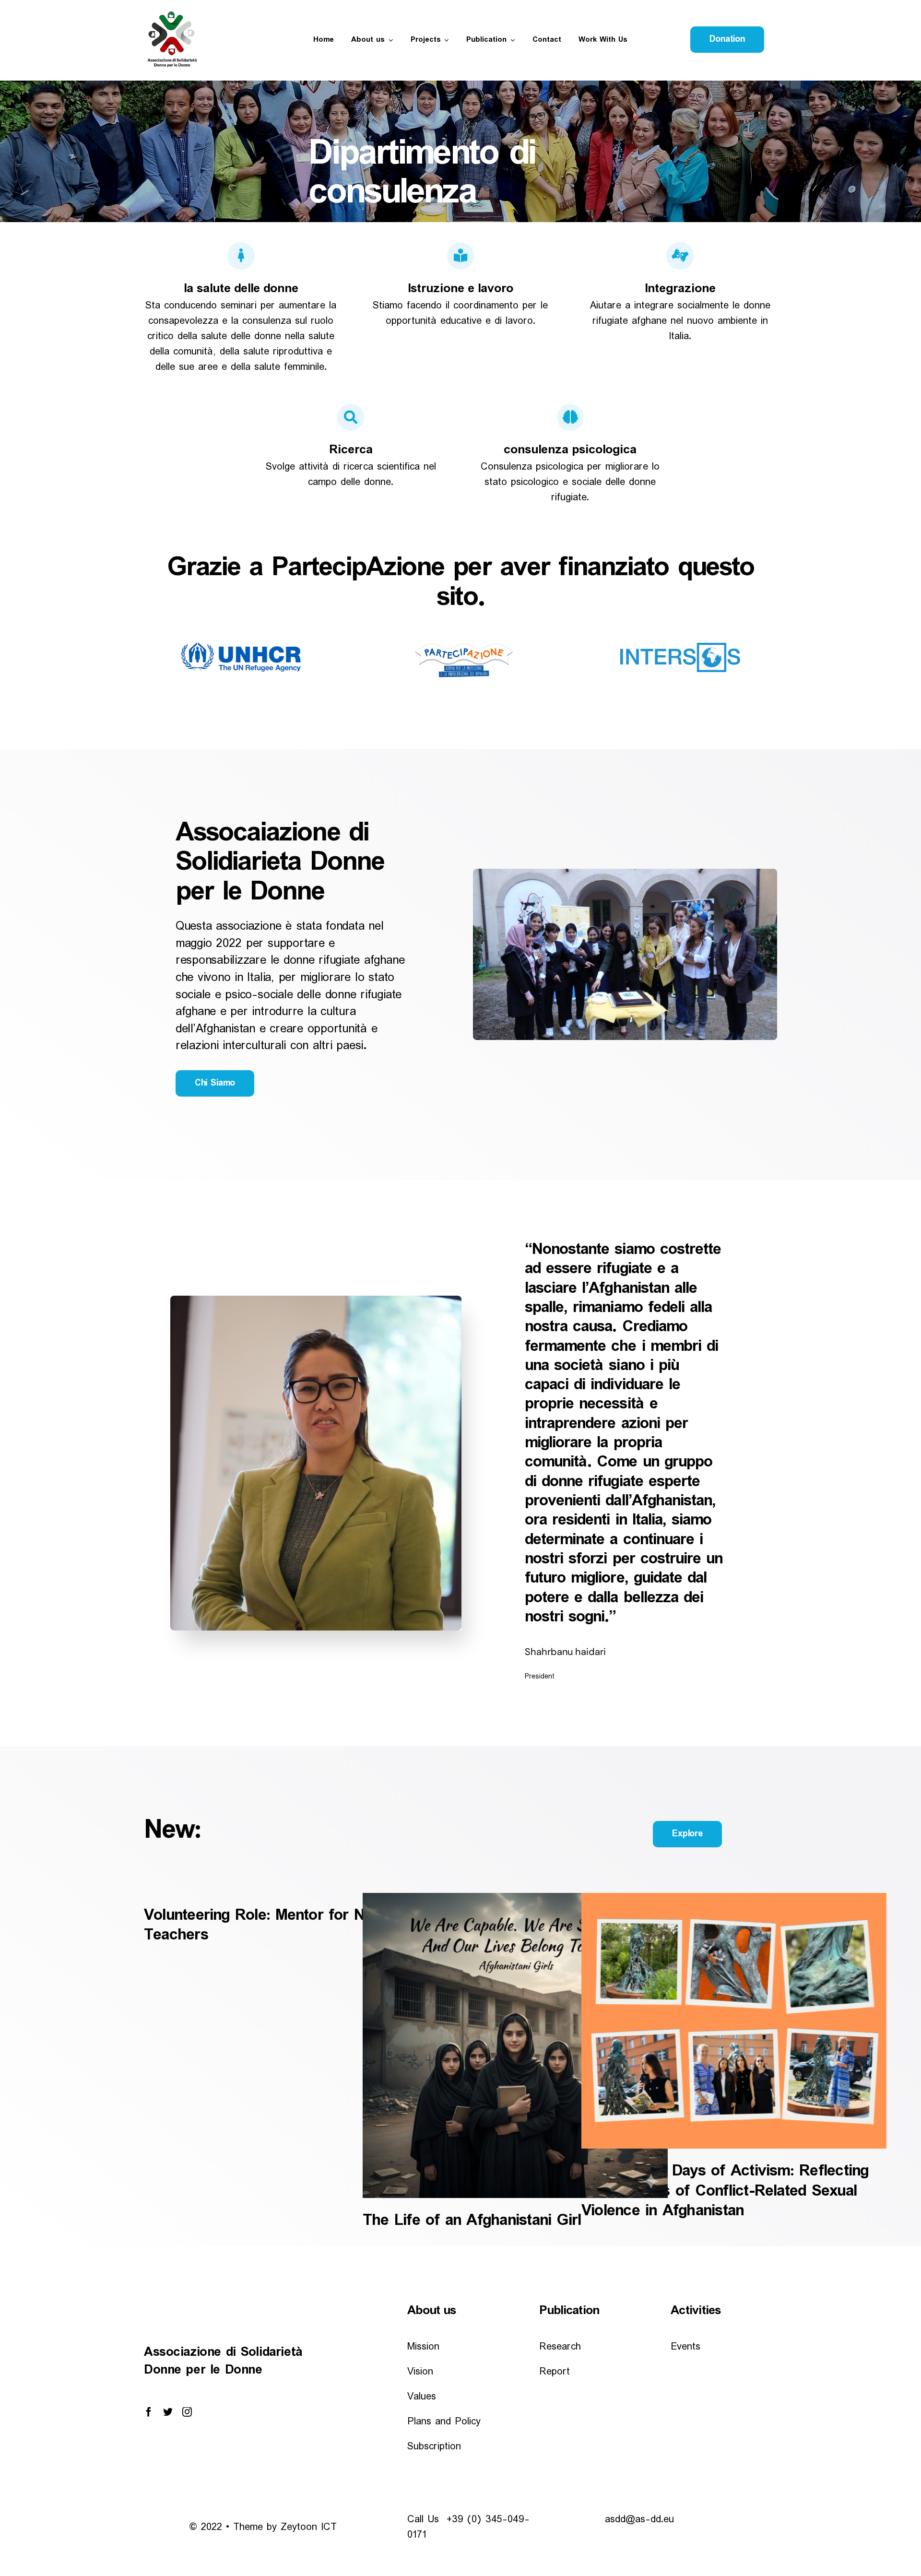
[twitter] (168, 2412)
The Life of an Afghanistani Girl (472, 2220)
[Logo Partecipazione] (460, 647)
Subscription (434, 2447)
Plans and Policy (444, 2422)
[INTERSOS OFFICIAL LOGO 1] (680, 647)
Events (685, 2347)
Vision (420, 2372)
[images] (241, 647)
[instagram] (187, 2412)
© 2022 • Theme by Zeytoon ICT (263, 2527)
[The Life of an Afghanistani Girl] (515, 2045)
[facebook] (149, 2412)
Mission (423, 2347)
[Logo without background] (175, 13)
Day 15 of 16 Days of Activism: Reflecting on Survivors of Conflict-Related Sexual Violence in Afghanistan (725, 2191)
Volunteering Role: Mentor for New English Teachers (292, 1925)
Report (555, 2372)
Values (422, 2397)
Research (560, 2347)
